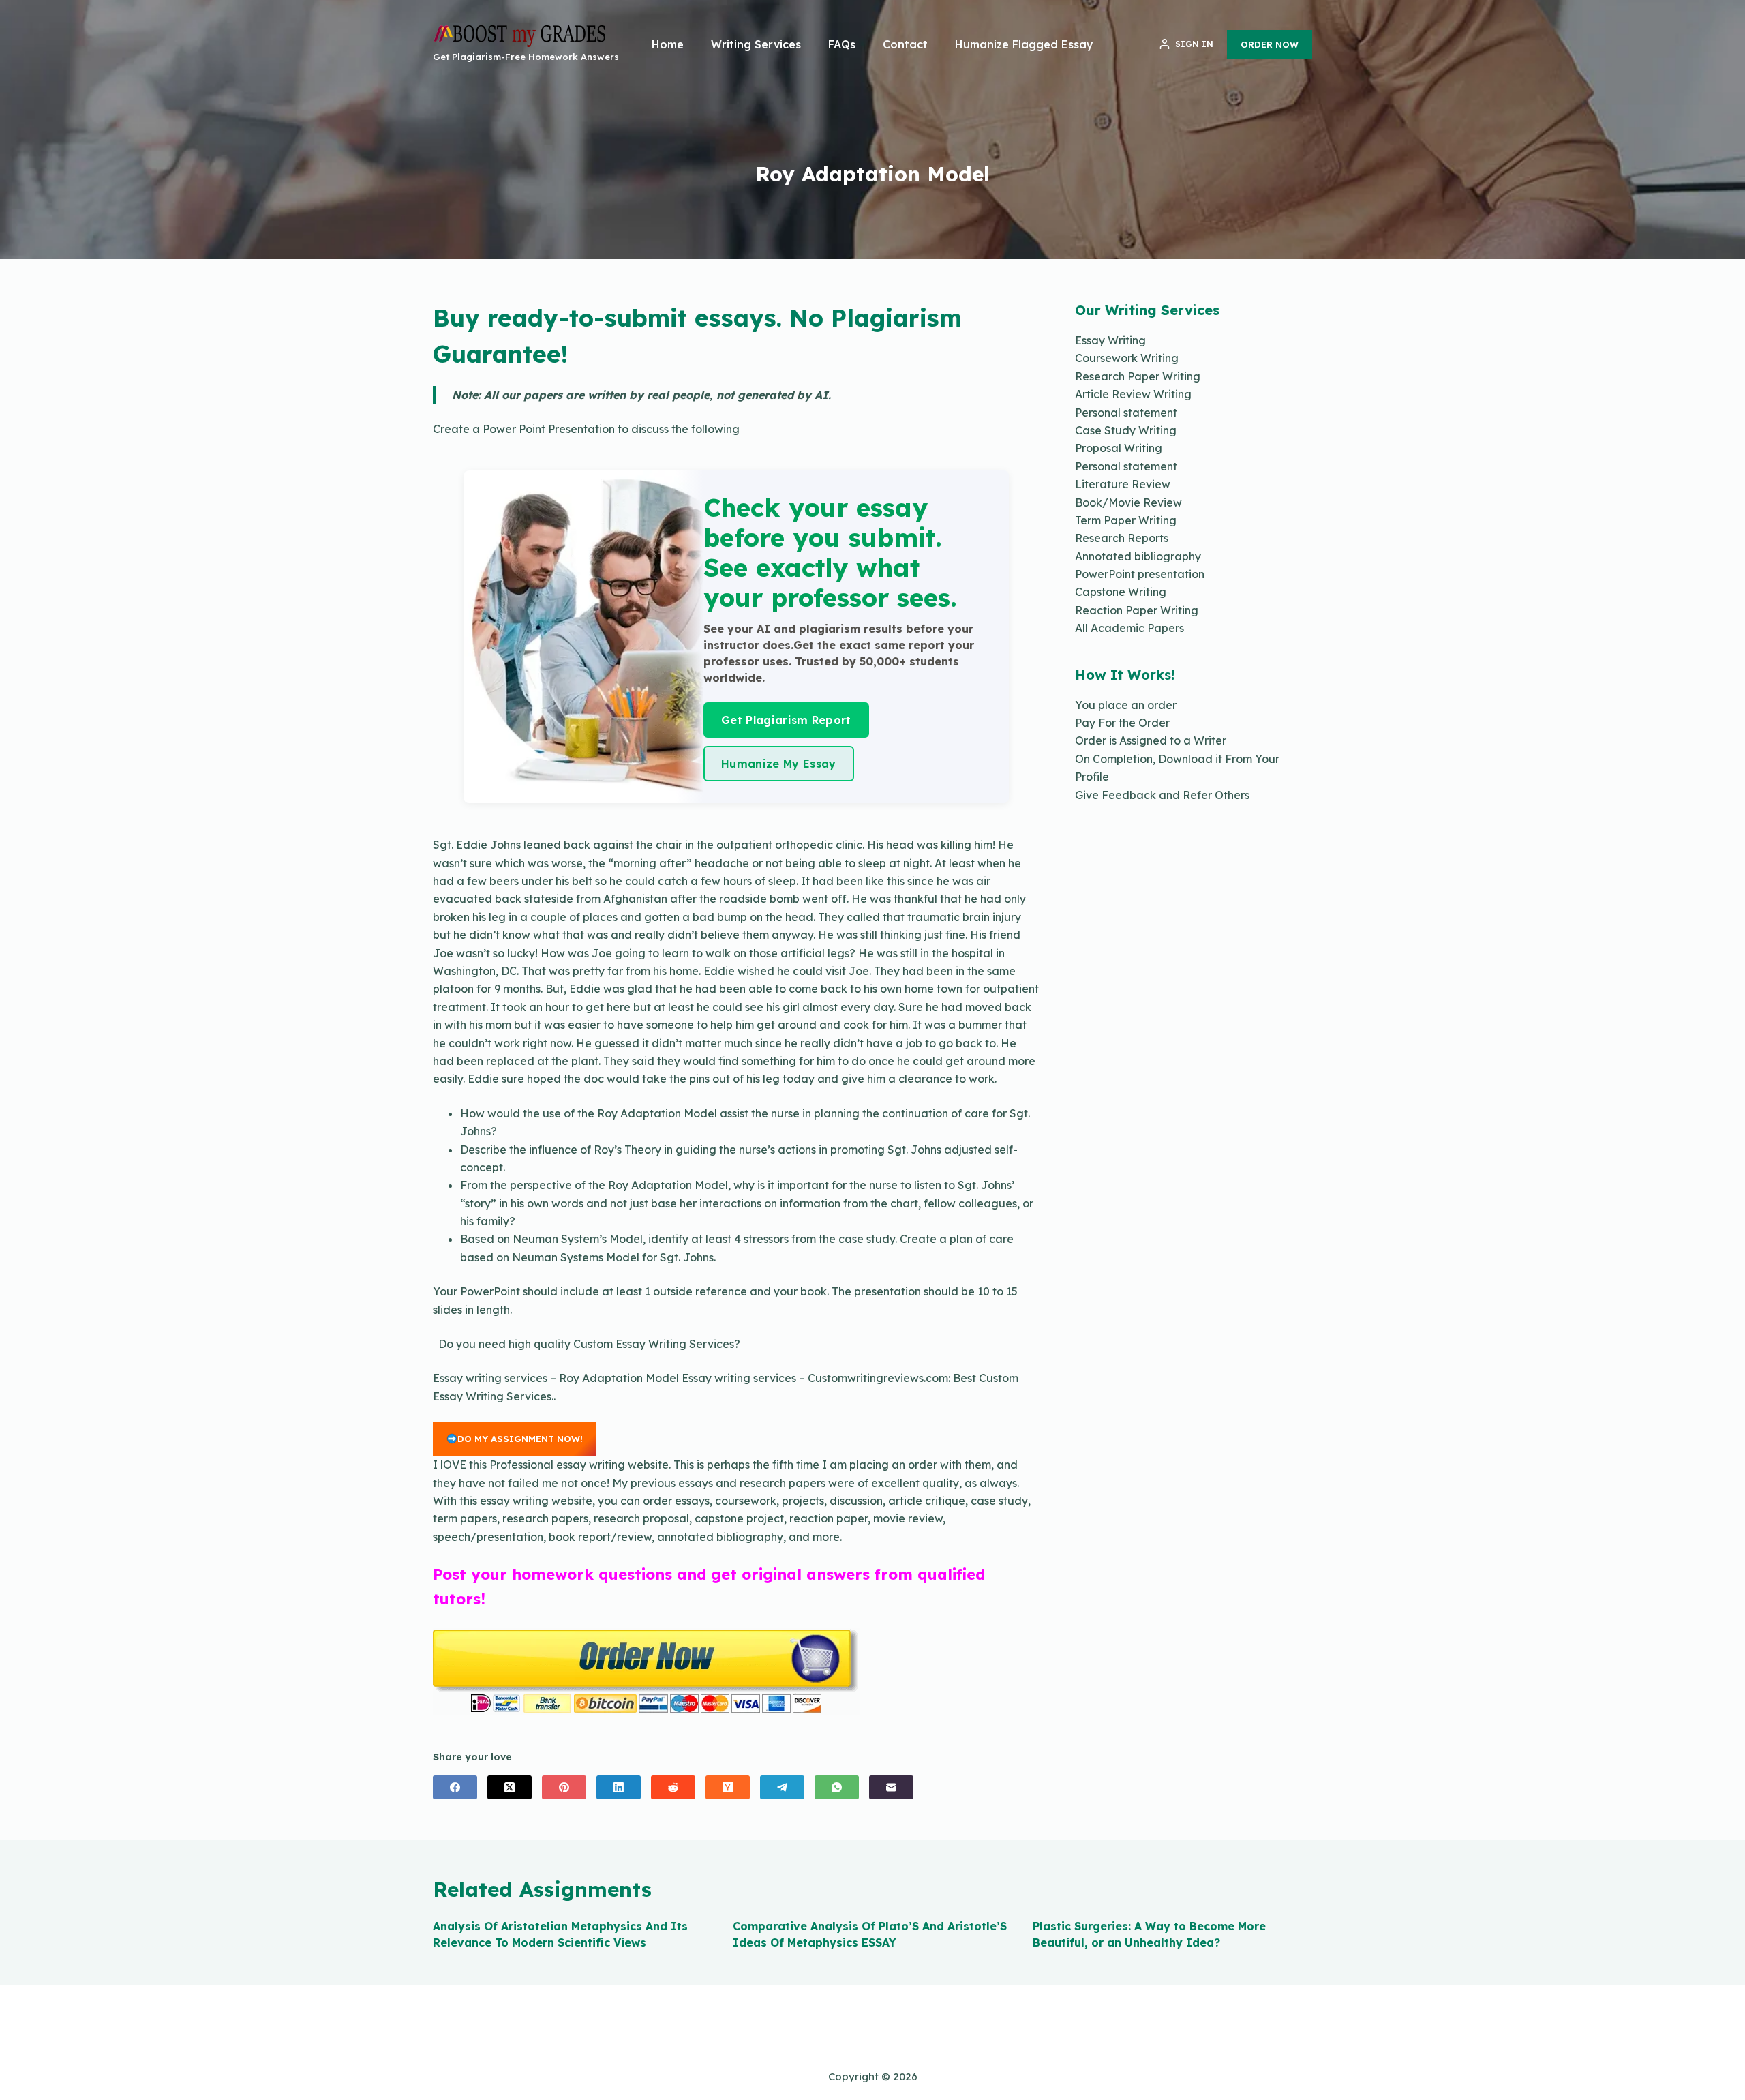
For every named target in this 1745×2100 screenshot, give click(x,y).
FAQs (842, 44)
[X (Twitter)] (510, 1787)
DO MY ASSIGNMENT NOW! (520, 1439)
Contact (905, 44)
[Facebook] (455, 1787)
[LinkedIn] (619, 1787)
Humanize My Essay (778, 764)
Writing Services (756, 44)
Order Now (1270, 44)
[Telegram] (782, 1787)
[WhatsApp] (837, 1787)
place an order (1137, 705)
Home (668, 44)
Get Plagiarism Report (786, 720)
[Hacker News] (728, 1787)
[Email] (891, 1787)
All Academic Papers (1129, 628)
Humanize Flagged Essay (1024, 44)
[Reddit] (673, 1787)
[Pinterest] (564, 1787)
